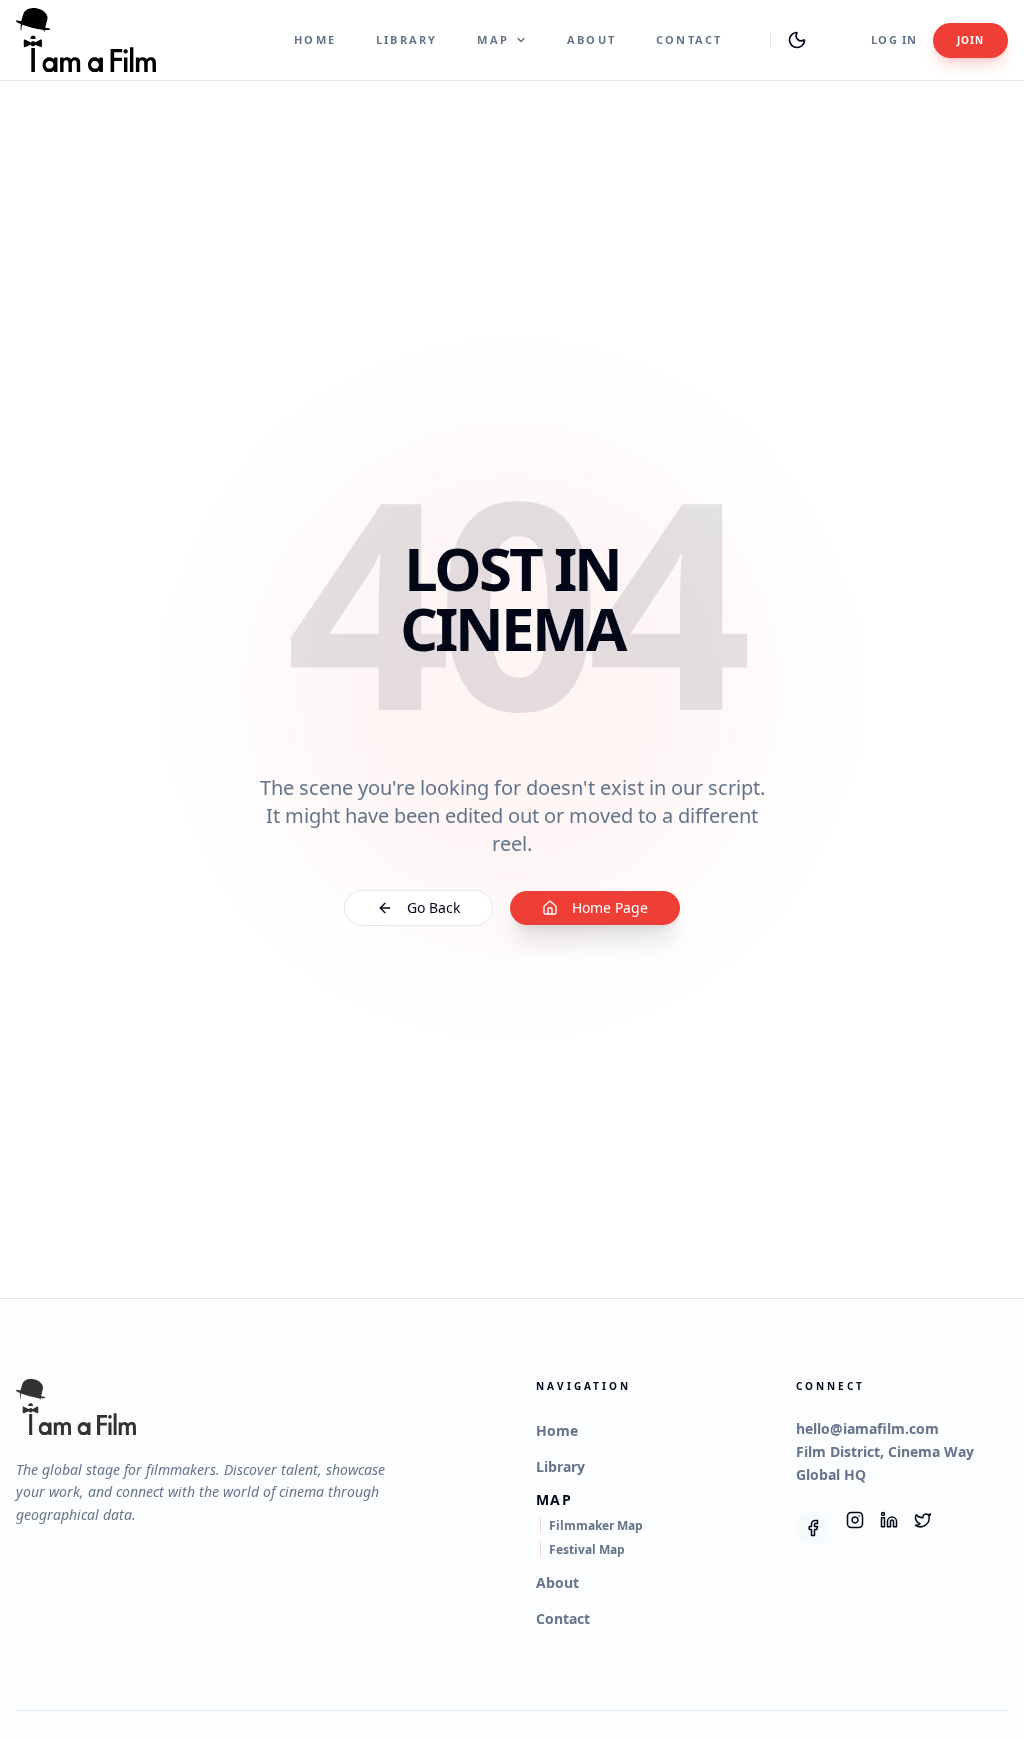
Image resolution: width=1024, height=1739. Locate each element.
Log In (894, 39)
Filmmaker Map (596, 1526)
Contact (689, 39)
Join (970, 40)
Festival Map (587, 1550)
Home (315, 39)
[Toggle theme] (797, 40)
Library (406, 39)
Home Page (610, 907)
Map (493, 39)
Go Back (433, 907)
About (591, 39)
